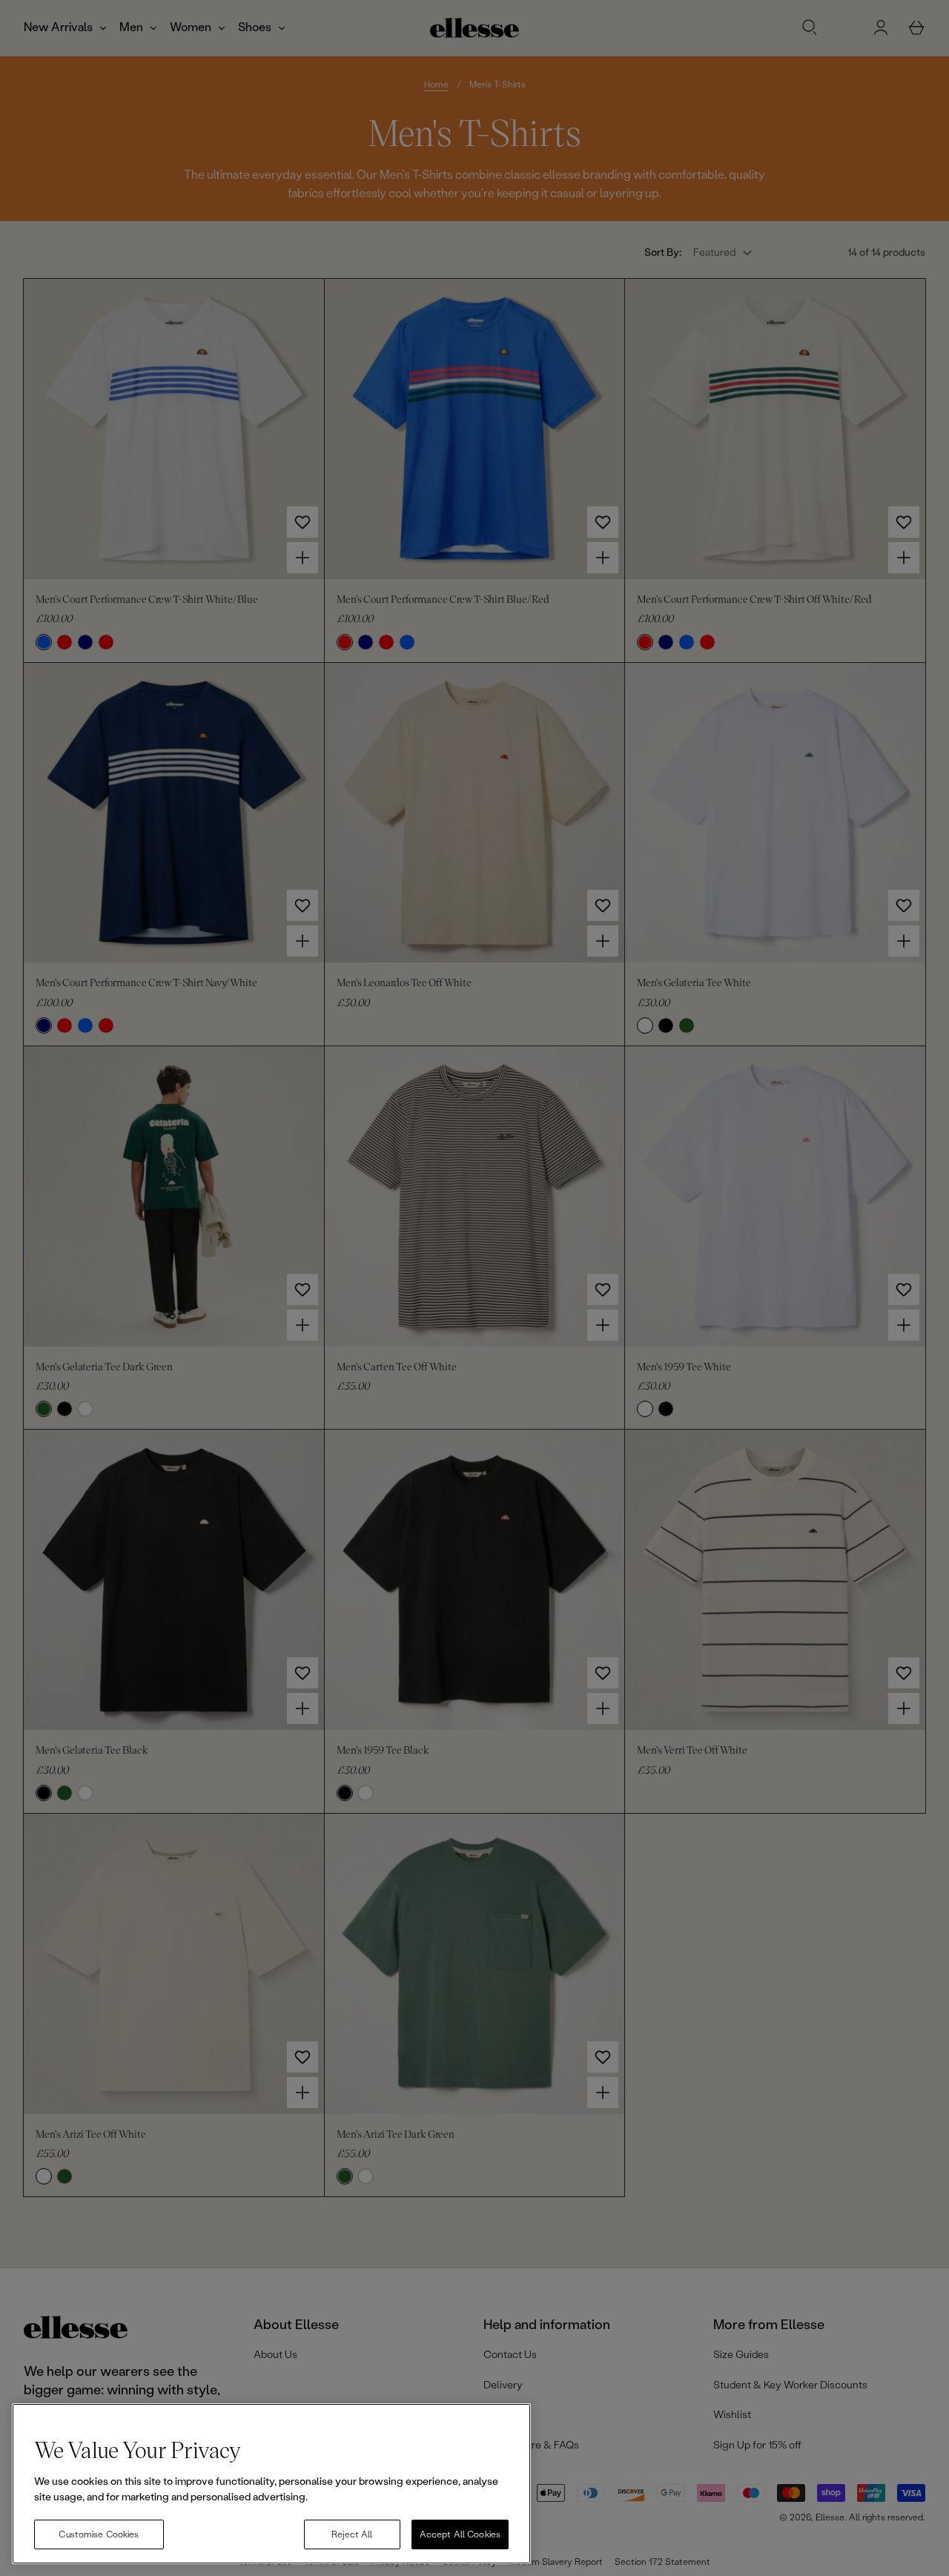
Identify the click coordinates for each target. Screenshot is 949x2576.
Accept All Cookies (460, 2534)
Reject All (352, 2534)
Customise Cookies (99, 2534)
